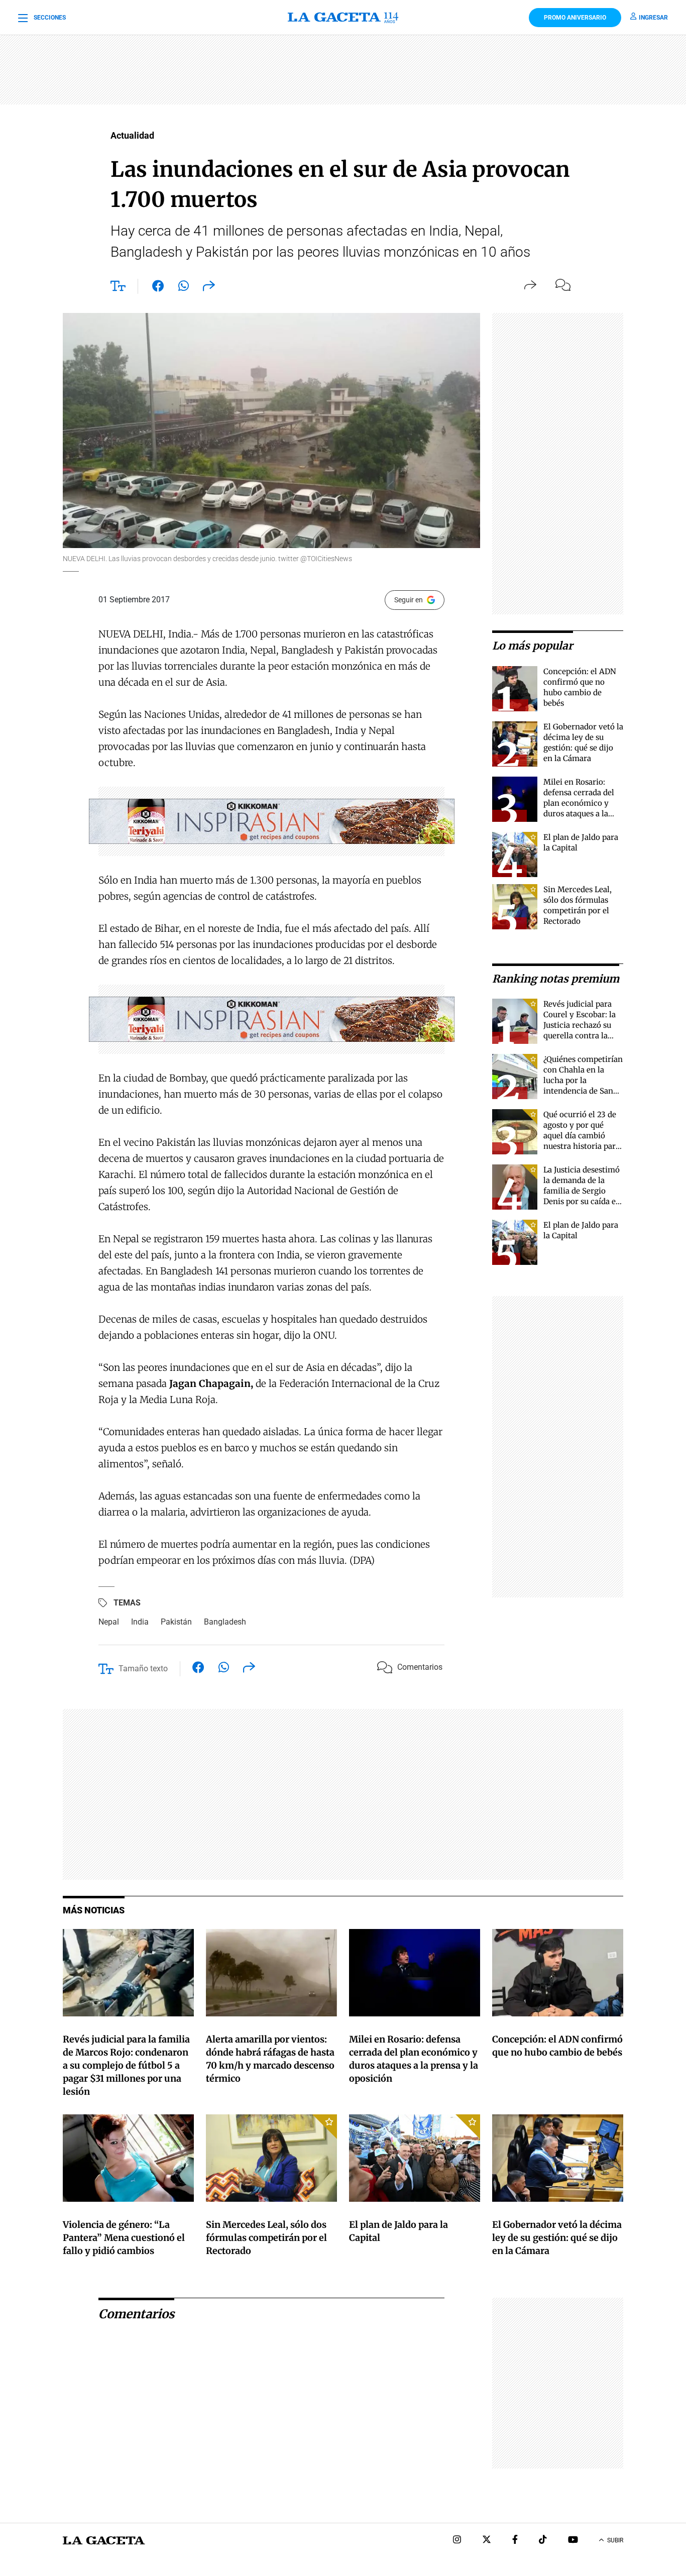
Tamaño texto (143, 1669)
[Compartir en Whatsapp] (184, 288)
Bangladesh (225, 1622)
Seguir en (409, 600)
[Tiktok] (543, 2541)
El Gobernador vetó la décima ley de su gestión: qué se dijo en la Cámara (557, 2238)
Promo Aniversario (575, 18)
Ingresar (653, 18)
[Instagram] (457, 2541)
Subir (615, 2540)
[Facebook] (515, 2541)
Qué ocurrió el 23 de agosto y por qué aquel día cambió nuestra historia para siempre (582, 1136)
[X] (487, 2541)
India (140, 1622)
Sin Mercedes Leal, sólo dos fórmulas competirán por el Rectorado (266, 2238)
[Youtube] (573, 2541)
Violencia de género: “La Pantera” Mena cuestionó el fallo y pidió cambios (124, 2238)
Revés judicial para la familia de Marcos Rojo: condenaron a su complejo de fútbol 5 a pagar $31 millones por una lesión (126, 2065)
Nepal (109, 1622)
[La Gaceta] (343, 18)
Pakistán (176, 1622)
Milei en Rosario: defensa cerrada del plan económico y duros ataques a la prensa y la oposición (582, 803)
